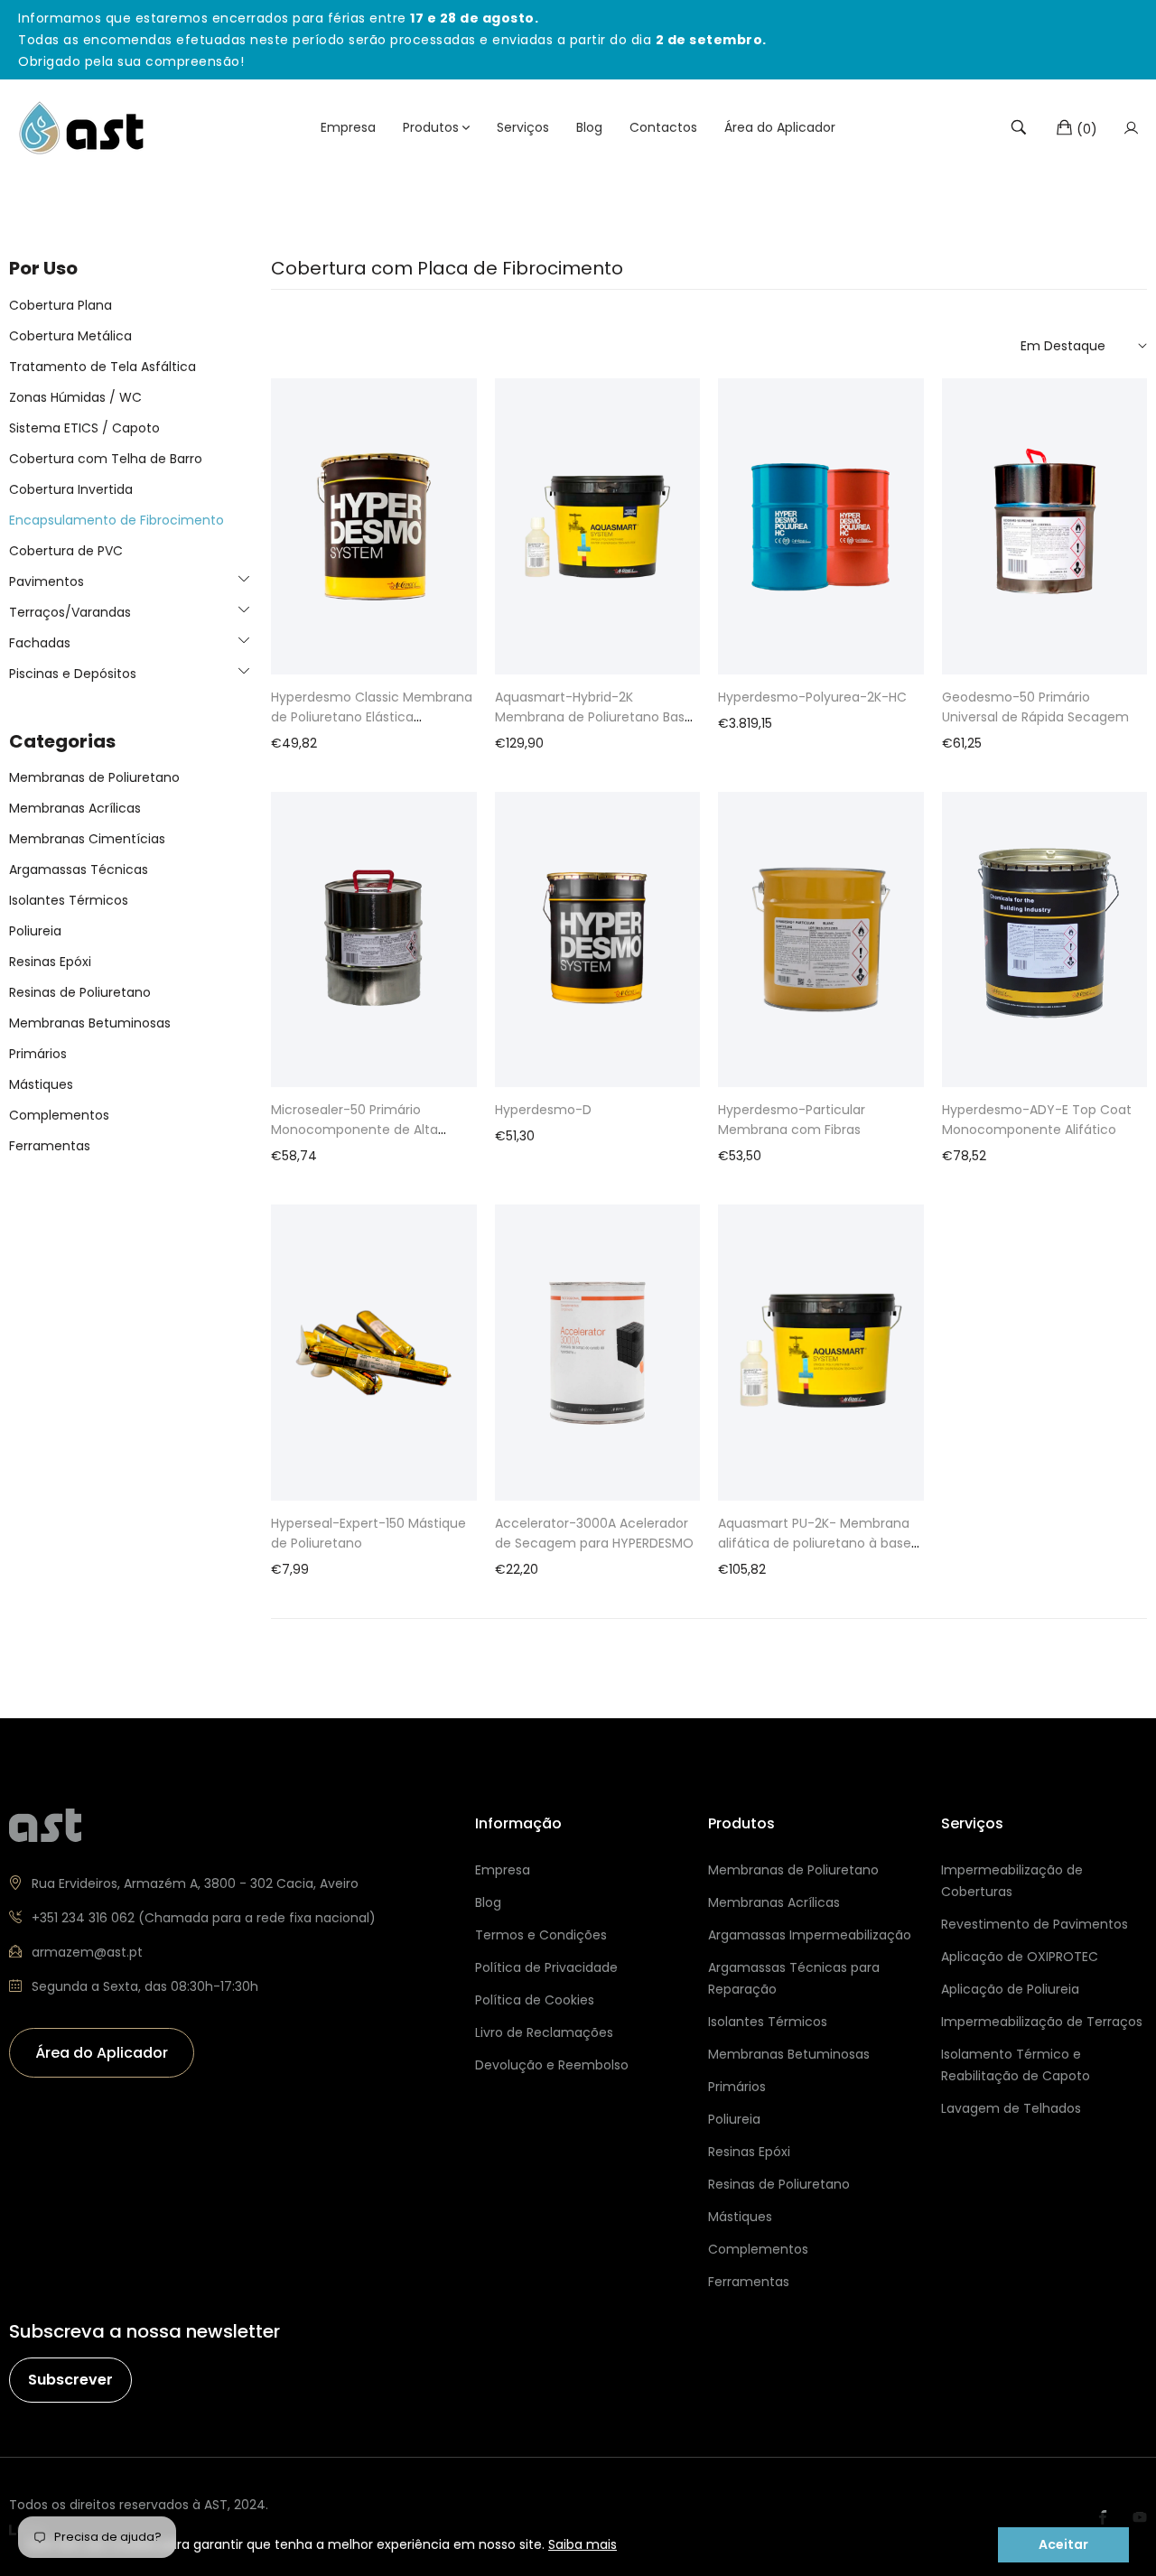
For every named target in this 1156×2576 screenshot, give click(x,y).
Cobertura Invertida (71, 488)
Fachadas (40, 642)
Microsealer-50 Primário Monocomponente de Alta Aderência (354, 1130)
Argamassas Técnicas (79, 870)
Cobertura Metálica (70, 335)
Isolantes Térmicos (69, 900)
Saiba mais (583, 2544)
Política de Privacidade (546, 1967)
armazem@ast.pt (87, 1952)
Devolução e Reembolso (552, 2065)
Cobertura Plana (61, 304)
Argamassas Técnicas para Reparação (794, 1978)
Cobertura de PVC (66, 550)
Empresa (503, 1870)
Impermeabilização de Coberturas (1012, 1881)
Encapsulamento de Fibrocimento (117, 519)
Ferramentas (50, 1146)
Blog (488, 1902)
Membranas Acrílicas (75, 808)
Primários (38, 1054)
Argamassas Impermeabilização (810, 1935)
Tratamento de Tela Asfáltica (103, 366)
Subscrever (70, 2380)
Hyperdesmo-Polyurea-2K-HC (812, 697)
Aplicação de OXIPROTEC (1020, 1957)
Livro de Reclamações (544, 2032)
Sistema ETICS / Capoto (84, 427)
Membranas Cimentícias (87, 839)
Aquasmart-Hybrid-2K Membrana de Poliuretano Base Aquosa (594, 717)
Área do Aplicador (102, 2053)
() (1087, 128)
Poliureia (35, 931)
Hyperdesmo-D (543, 1110)
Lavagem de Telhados (1011, 2108)
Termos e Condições (541, 1935)
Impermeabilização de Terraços (1042, 2022)
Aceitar (1063, 2544)
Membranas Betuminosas (90, 1023)
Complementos (59, 1115)
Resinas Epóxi (50, 962)
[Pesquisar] (1019, 127)
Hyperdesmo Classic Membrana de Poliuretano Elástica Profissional (372, 717)
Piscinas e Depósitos (73, 673)
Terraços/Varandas (70, 611)
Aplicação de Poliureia (1010, 1989)
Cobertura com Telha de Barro (106, 458)
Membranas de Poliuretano (94, 777)
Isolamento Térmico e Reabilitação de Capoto (1016, 2065)
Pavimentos (47, 581)
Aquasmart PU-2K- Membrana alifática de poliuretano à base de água (815, 1543)
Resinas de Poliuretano (80, 992)
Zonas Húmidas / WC (75, 396)
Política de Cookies (535, 2000)
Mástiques (41, 1084)
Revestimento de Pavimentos (1035, 1924)
